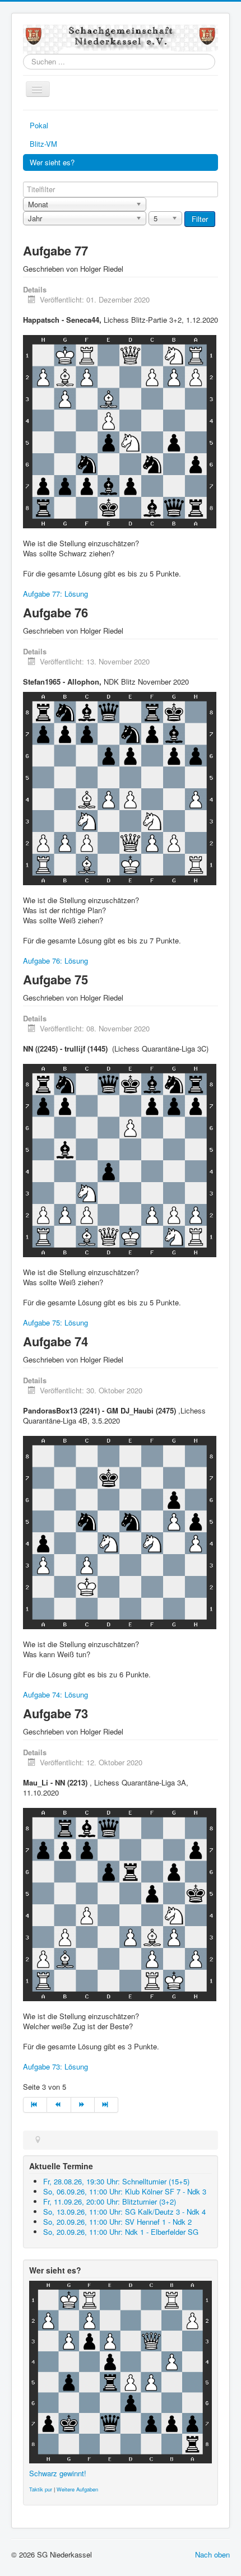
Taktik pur (41, 2489)
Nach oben (212, 2554)
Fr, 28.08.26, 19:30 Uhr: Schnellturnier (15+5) (116, 2181)
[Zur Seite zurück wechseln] (59, 2105)
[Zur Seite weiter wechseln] (83, 2105)
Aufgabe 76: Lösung (55, 961)
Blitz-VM (43, 144)
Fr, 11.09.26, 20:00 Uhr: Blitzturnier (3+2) (110, 2201)
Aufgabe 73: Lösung (55, 2066)
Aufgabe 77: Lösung (55, 594)
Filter (200, 219)
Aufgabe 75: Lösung (55, 1322)
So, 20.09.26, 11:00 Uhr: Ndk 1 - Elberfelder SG (121, 2232)
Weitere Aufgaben (77, 2489)
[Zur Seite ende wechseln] (106, 2105)
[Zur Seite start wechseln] (35, 2105)
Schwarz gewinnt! (58, 2473)
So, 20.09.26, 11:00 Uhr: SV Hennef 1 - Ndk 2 (117, 2222)
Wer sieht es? (52, 162)
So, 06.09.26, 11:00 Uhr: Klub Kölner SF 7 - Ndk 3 (125, 2191)
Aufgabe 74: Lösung (55, 1694)
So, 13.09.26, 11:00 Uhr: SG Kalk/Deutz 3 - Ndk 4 (124, 2212)
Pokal (39, 125)
